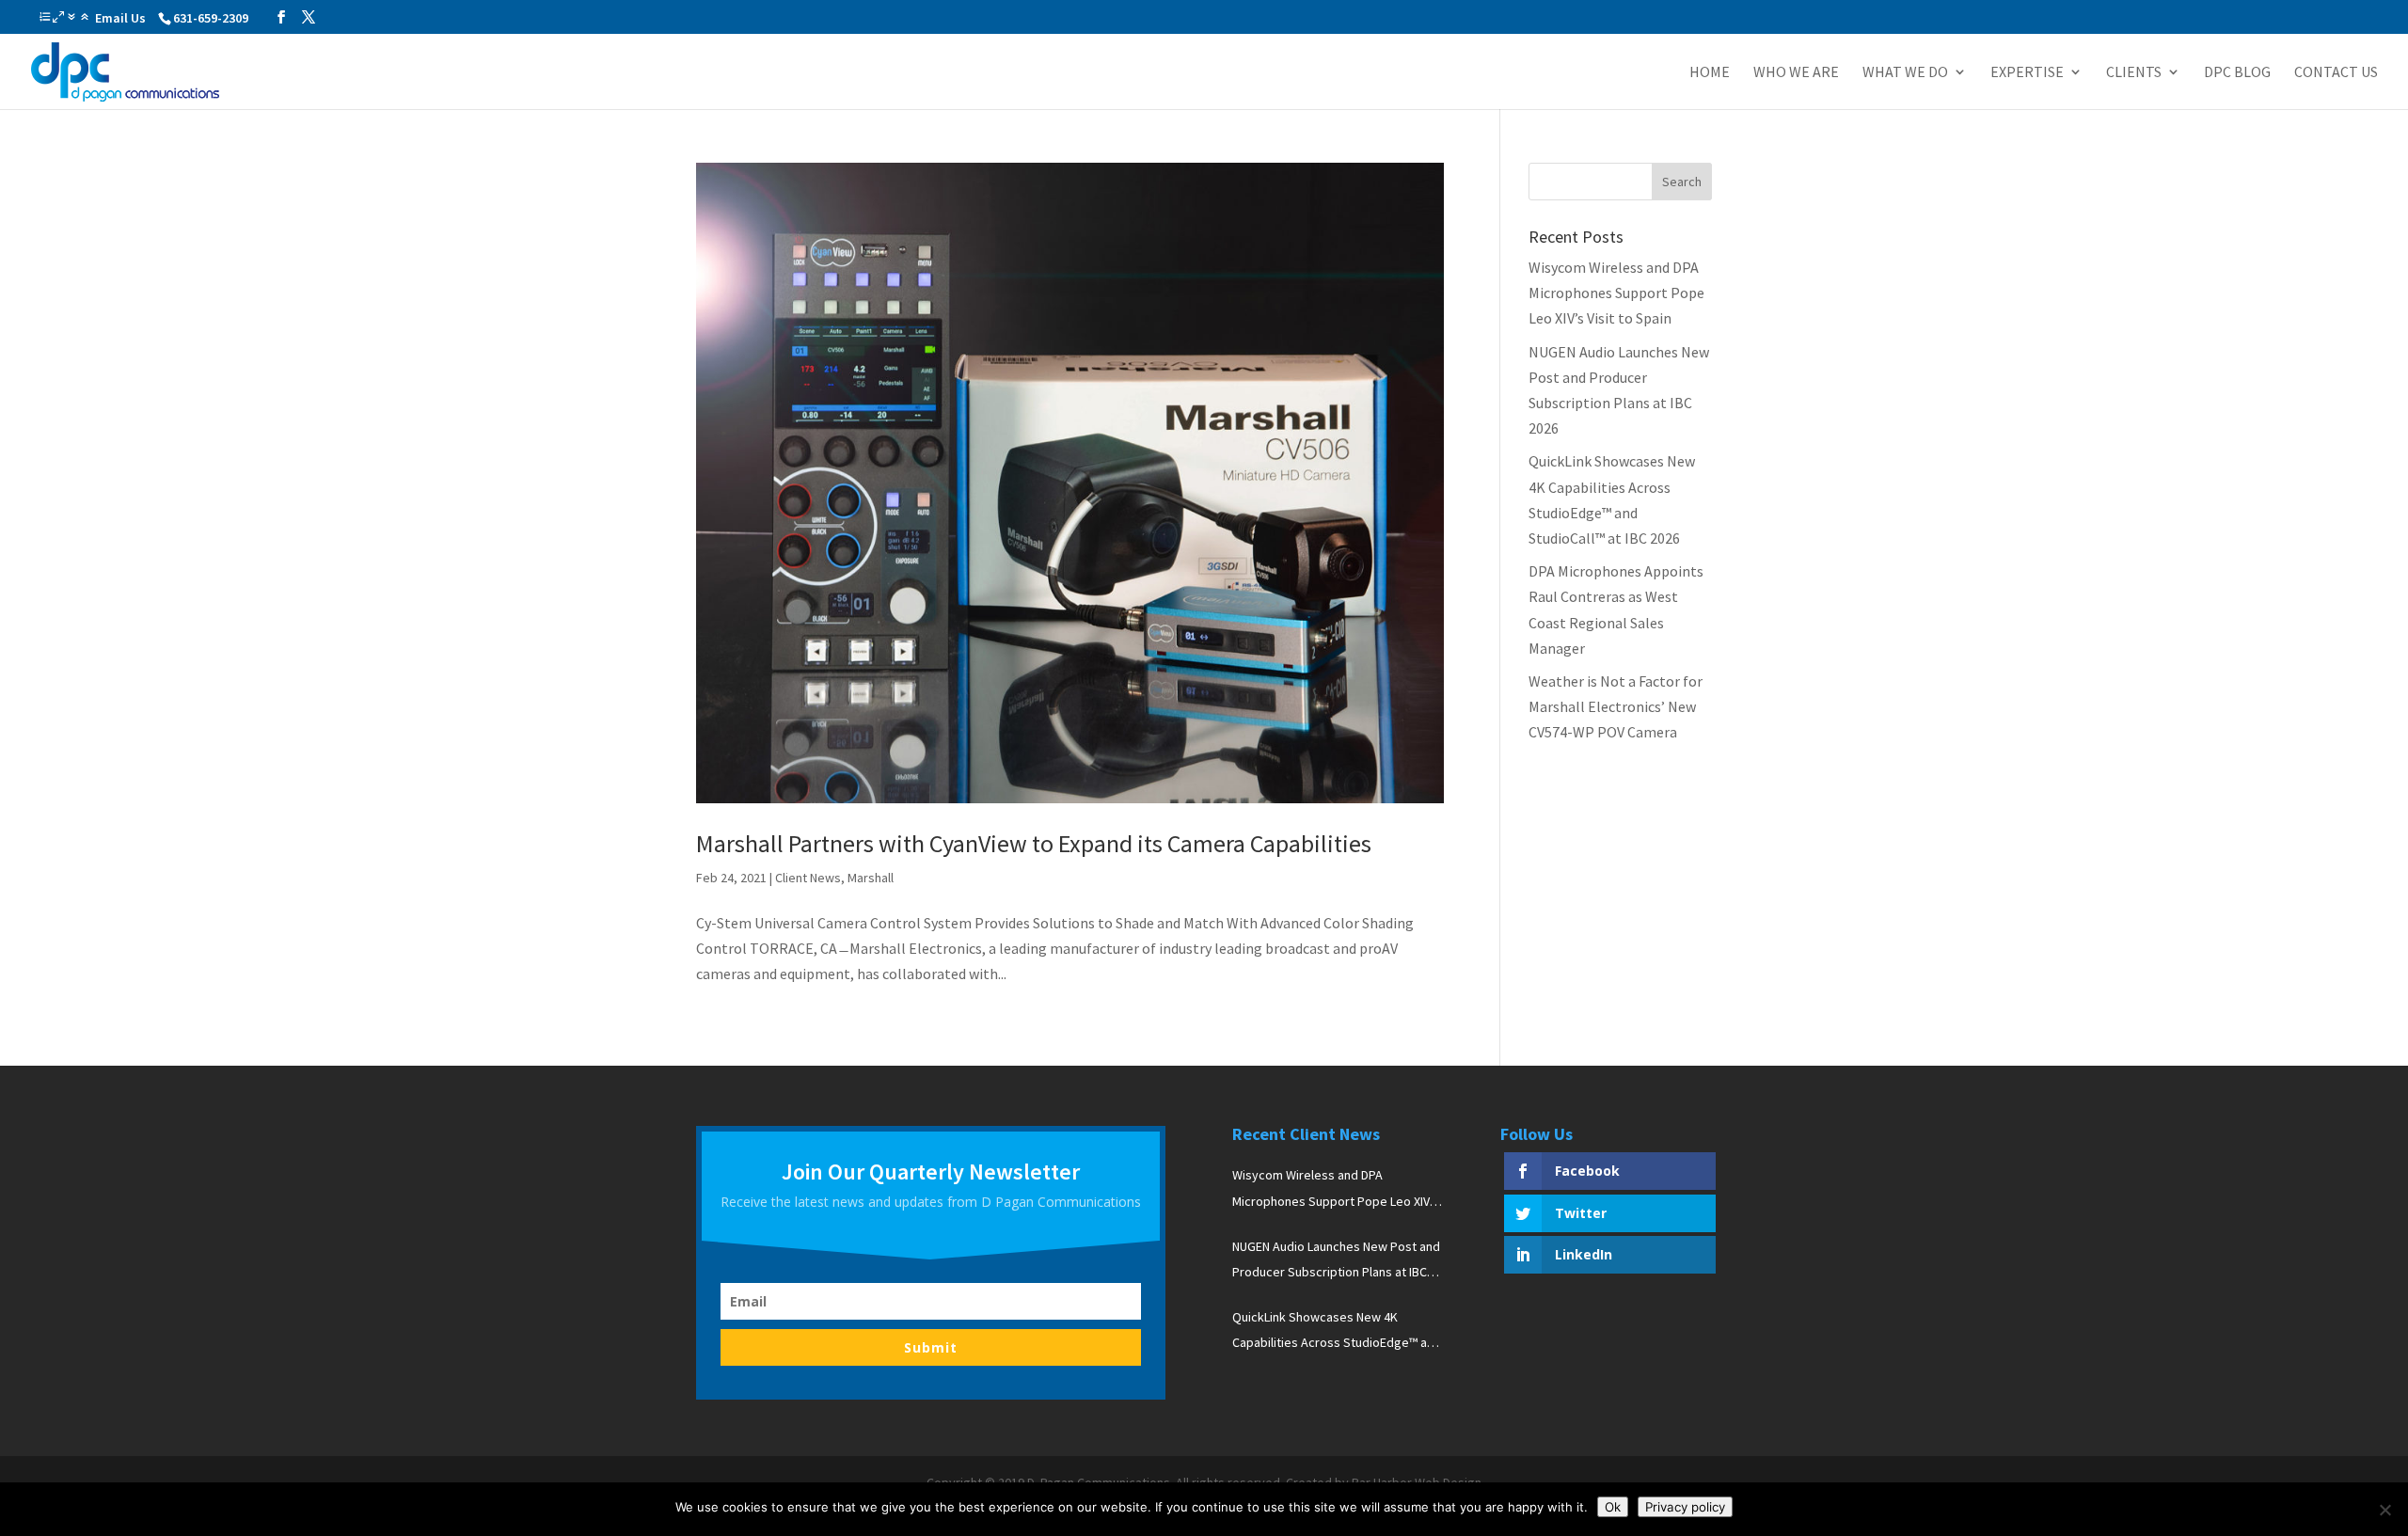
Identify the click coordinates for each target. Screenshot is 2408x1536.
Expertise (2027, 73)
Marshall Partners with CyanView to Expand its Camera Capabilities (1034, 843)
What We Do (1905, 73)
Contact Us (2336, 73)
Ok (1613, 1507)
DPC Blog (2237, 73)
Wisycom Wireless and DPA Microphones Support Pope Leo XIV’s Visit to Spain (1616, 293)
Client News (808, 878)
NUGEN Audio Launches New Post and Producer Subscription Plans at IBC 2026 (1336, 1261)
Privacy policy (1685, 1507)
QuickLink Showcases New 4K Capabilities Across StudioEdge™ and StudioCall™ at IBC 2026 (1337, 1332)
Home (1710, 73)
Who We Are (1796, 73)
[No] (2384, 1510)
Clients (2134, 73)
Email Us (120, 18)
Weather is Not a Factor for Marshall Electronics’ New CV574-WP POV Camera (1616, 706)
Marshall (871, 878)
